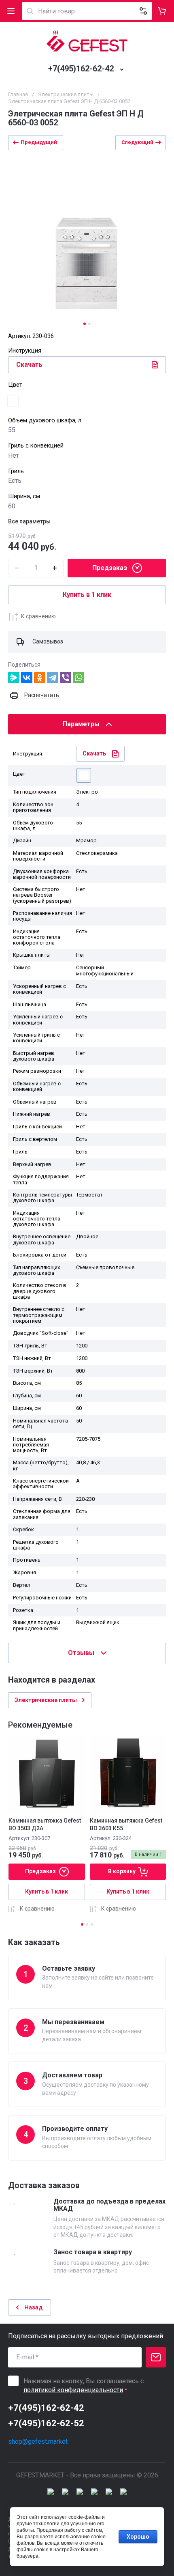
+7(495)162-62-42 (81, 69)
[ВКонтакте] (27, 678)
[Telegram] (53, 678)
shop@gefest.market (38, 2441)
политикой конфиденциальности (73, 2390)
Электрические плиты (66, 94)
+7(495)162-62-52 (46, 2423)
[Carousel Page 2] (89, 324)
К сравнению (38, 616)
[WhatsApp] (79, 678)
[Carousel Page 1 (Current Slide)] (85, 324)
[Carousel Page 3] (92, 1924)
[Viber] (66, 678)
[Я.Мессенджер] (14, 678)
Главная (18, 94)
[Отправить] (156, 2357)
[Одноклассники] (40, 678)
